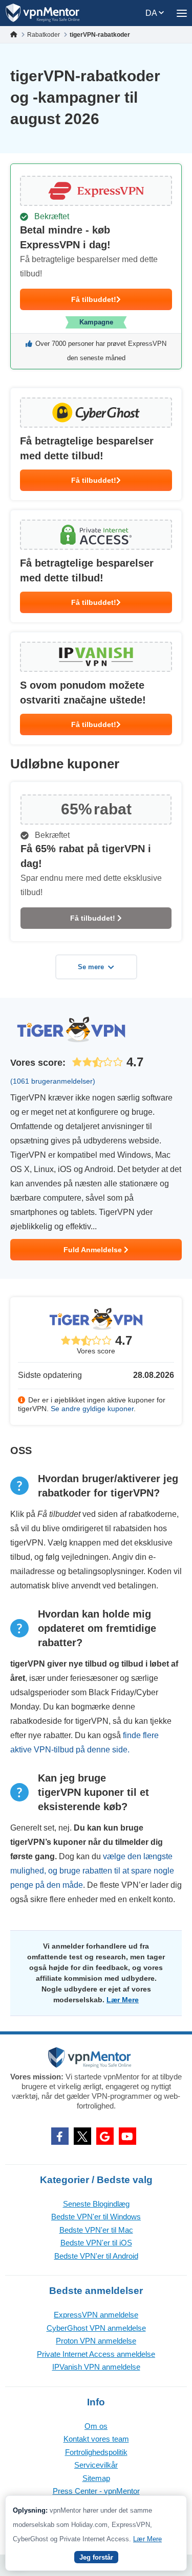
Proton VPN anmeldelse (96, 2341)
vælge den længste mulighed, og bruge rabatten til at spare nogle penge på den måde (92, 1871)
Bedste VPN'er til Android (96, 2256)
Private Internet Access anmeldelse (96, 2354)
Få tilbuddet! (94, 299)
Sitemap (96, 2478)
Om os (96, 2426)
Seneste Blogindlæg (96, 2204)
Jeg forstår (96, 2557)
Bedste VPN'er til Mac (96, 2230)
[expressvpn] (96, 266)
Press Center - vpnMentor (96, 2491)
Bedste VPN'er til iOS (96, 2243)
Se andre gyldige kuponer (92, 1409)
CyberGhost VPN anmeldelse (96, 2328)
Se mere (91, 967)
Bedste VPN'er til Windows (96, 2217)
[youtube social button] (127, 2136)
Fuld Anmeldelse (94, 1250)
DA (152, 13)
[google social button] (105, 2136)
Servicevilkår (96, 2465)
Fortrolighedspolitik (96, 2452)
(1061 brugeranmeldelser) (53, 1081)
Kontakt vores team (96, 2439)
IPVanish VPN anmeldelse (96, 2367)
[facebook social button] (60, 2136)
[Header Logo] (43, 13)
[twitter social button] (82, 2136)
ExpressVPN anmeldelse (96, 2315)
